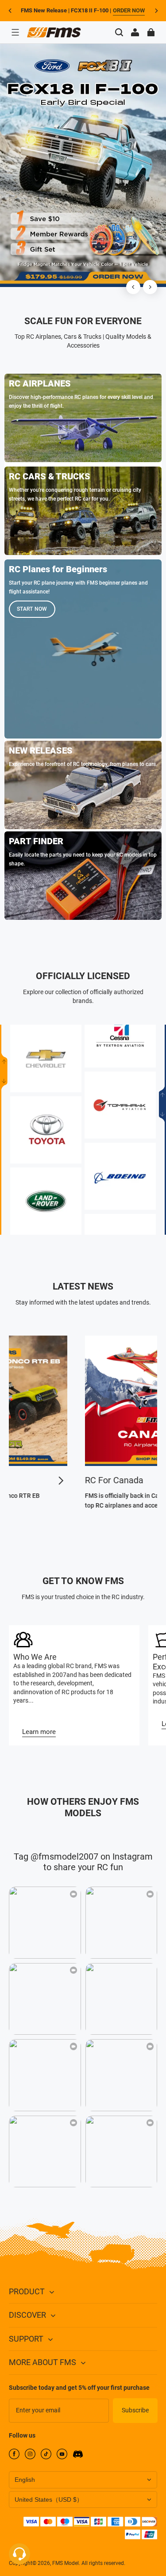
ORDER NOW (129, 10)
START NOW (32, 609)
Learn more (39, 1732)
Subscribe (135, 2410)
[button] (15, 32)
